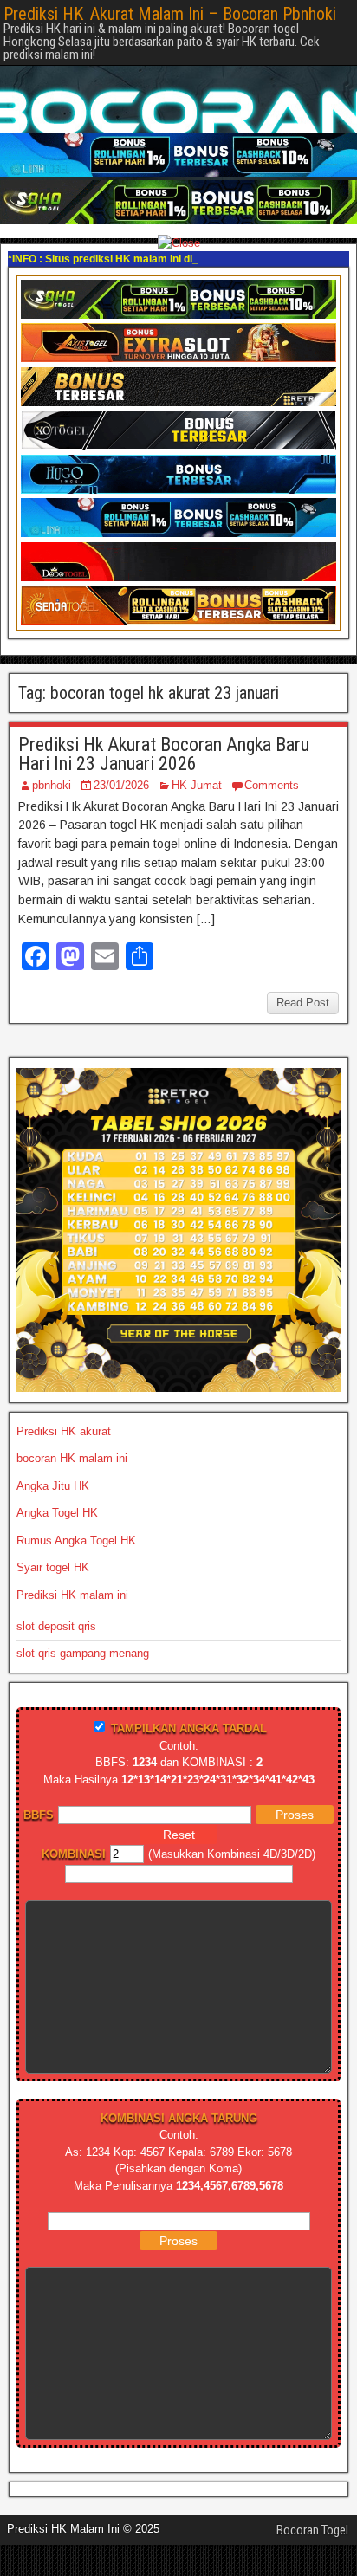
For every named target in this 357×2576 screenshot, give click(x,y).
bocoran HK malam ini (72, 1458)
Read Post (303, 1003)
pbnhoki (52, 785)
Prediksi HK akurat (64, 1431)
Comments (272, 785)
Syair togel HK (53, 1567)
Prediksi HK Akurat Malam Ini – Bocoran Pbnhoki (170, 14)
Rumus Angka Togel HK (76, 1540)
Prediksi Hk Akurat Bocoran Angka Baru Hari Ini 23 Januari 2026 (164, 754)
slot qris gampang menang (83, 1653)
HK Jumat (197, 785)
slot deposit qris (56, 1626)
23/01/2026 (121, 785)
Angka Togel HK (57, 1513)
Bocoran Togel (312, 2530)
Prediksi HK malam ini (72, 1595)
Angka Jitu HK (53, 1486)
